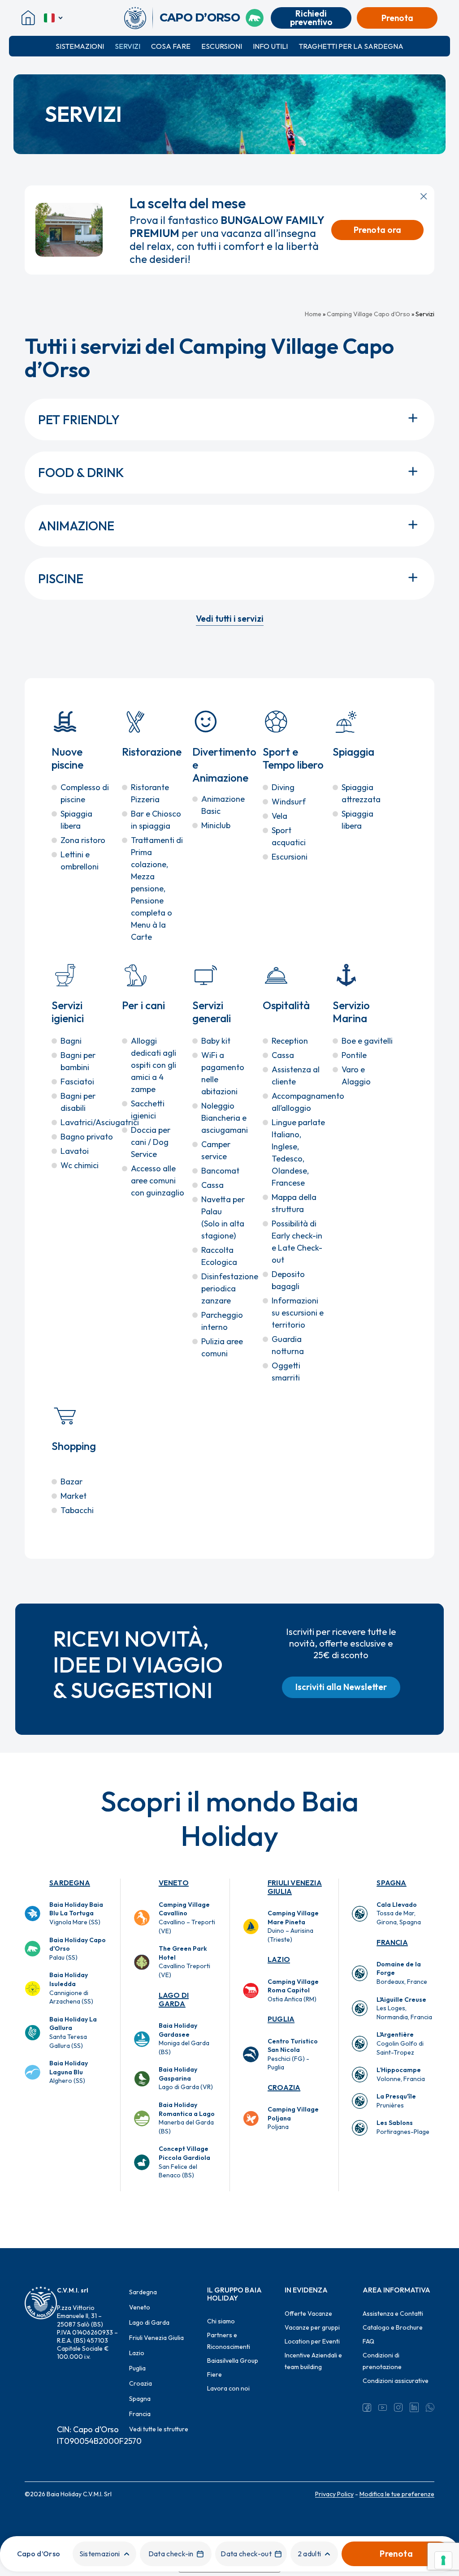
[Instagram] (398, 2408)
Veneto (174, 1883)
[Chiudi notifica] (424, 196)
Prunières (396, 2101)
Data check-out (246, 2554)
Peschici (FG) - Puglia (293, 2054)
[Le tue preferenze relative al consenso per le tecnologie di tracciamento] (443, 2560)
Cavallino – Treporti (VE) (187, 1918)
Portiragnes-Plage (403, 2127)
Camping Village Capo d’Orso (368, 314)
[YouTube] (383, 2408)
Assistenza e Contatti (393, 2314)
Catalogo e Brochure (393, 2327)
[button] (230, 618)
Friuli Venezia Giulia (295, 1887)
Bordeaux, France (402, 1973)
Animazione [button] (76, 526)
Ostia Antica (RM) (293, 1990)
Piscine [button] (61, 578)
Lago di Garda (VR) (186, 2078)
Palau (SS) (78, 1949)
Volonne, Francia (401, 2074)
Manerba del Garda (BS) (187, 2118)
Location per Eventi (312, 2341)
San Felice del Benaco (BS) (184, 2162)
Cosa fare (171, 46)
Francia (392, 1942)
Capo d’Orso (39, 2554)
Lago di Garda (174, 1999)
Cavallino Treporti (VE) (184, 1962)
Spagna (391, 1883)
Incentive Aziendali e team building (313, 2361)
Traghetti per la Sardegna (351, 46)
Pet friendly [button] (79, 419)
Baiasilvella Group (233, 2361)
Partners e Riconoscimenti (229, 2341)
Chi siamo (221, 2321)
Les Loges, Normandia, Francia (404, 2008)
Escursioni (222, 46)
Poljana (293, 2118)
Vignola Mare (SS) (76, 1913)
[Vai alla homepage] (138, 18)
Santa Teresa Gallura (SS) (73, 2032)
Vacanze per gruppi (312, 2327)
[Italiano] (54, 18)
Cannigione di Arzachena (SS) (71, 1988)
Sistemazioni (80, 46)
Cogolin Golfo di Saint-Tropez (400, 2043)
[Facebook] (367, 2408)
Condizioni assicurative (396, 2381)
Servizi (128, 46)
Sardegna (70, 1883)
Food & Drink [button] (81, 472)
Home (313, 314)
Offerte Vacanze (308, 2314)
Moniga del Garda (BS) (184, 2039)
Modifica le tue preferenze (397, 2494)
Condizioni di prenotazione (382, 2361)
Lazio (279, 1959)
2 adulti (310, 2554)
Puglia (281, 2019)
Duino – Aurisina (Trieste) (293, 1926)
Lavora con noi (228, 2388)
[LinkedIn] (414, 2408)
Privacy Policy (334, 2494)
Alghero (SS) (69, 2072)
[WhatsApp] (430, 2408)
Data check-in (171, 2554)
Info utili (270, 46)
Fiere (214, 2374)
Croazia (284, 2087)
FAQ (368, 2341)
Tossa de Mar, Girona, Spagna (399, 1913)
